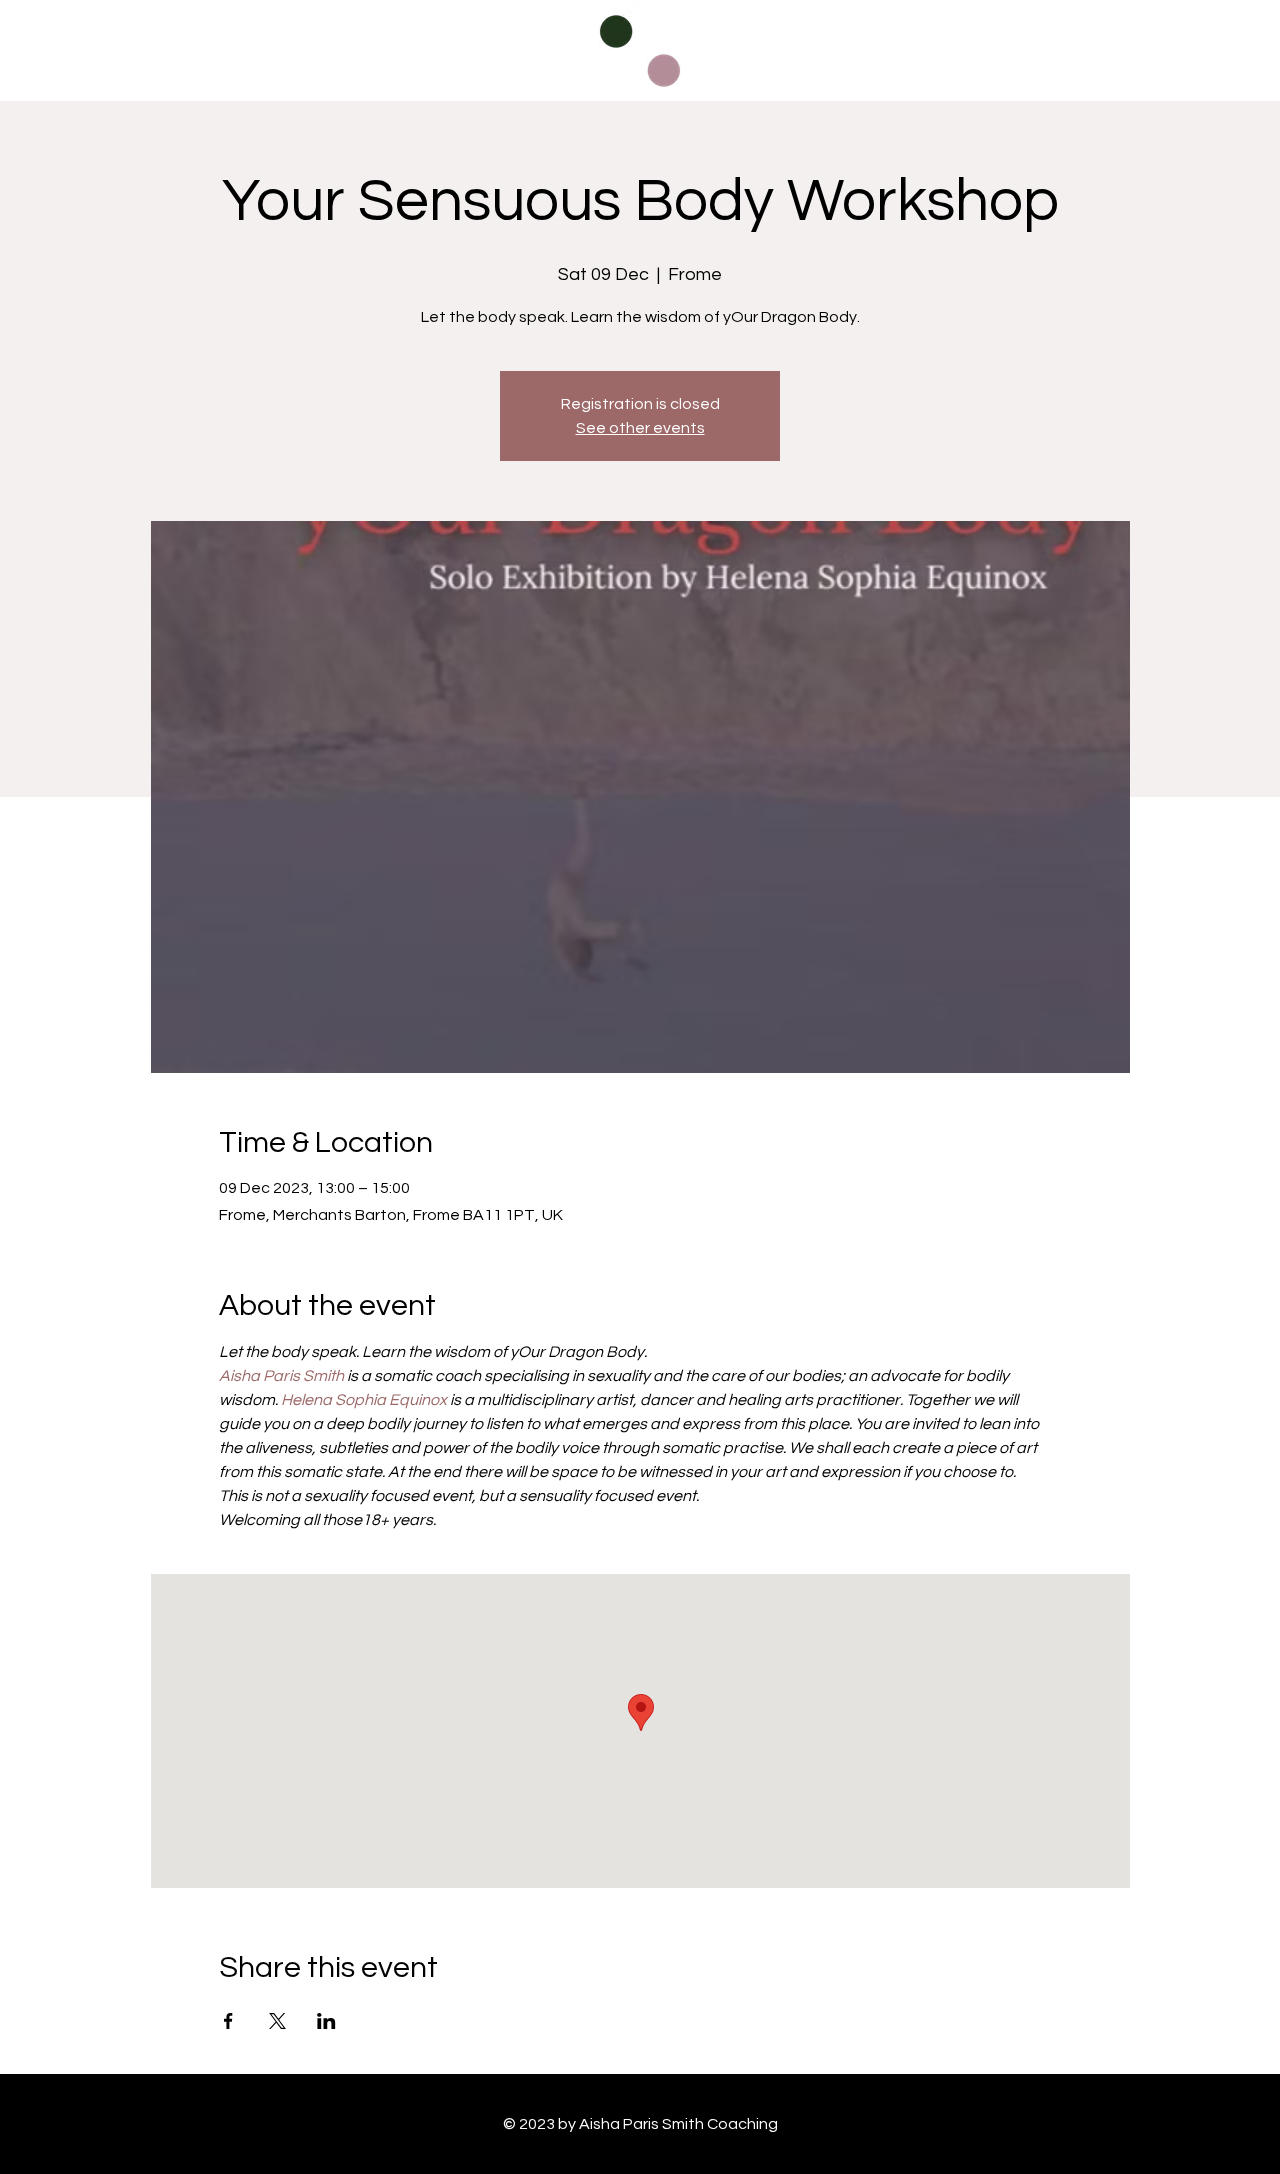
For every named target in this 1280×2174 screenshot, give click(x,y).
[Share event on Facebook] (228, 2021)
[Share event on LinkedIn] (326, 2021)
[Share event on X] (277, 2021)
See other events (640, 428)
